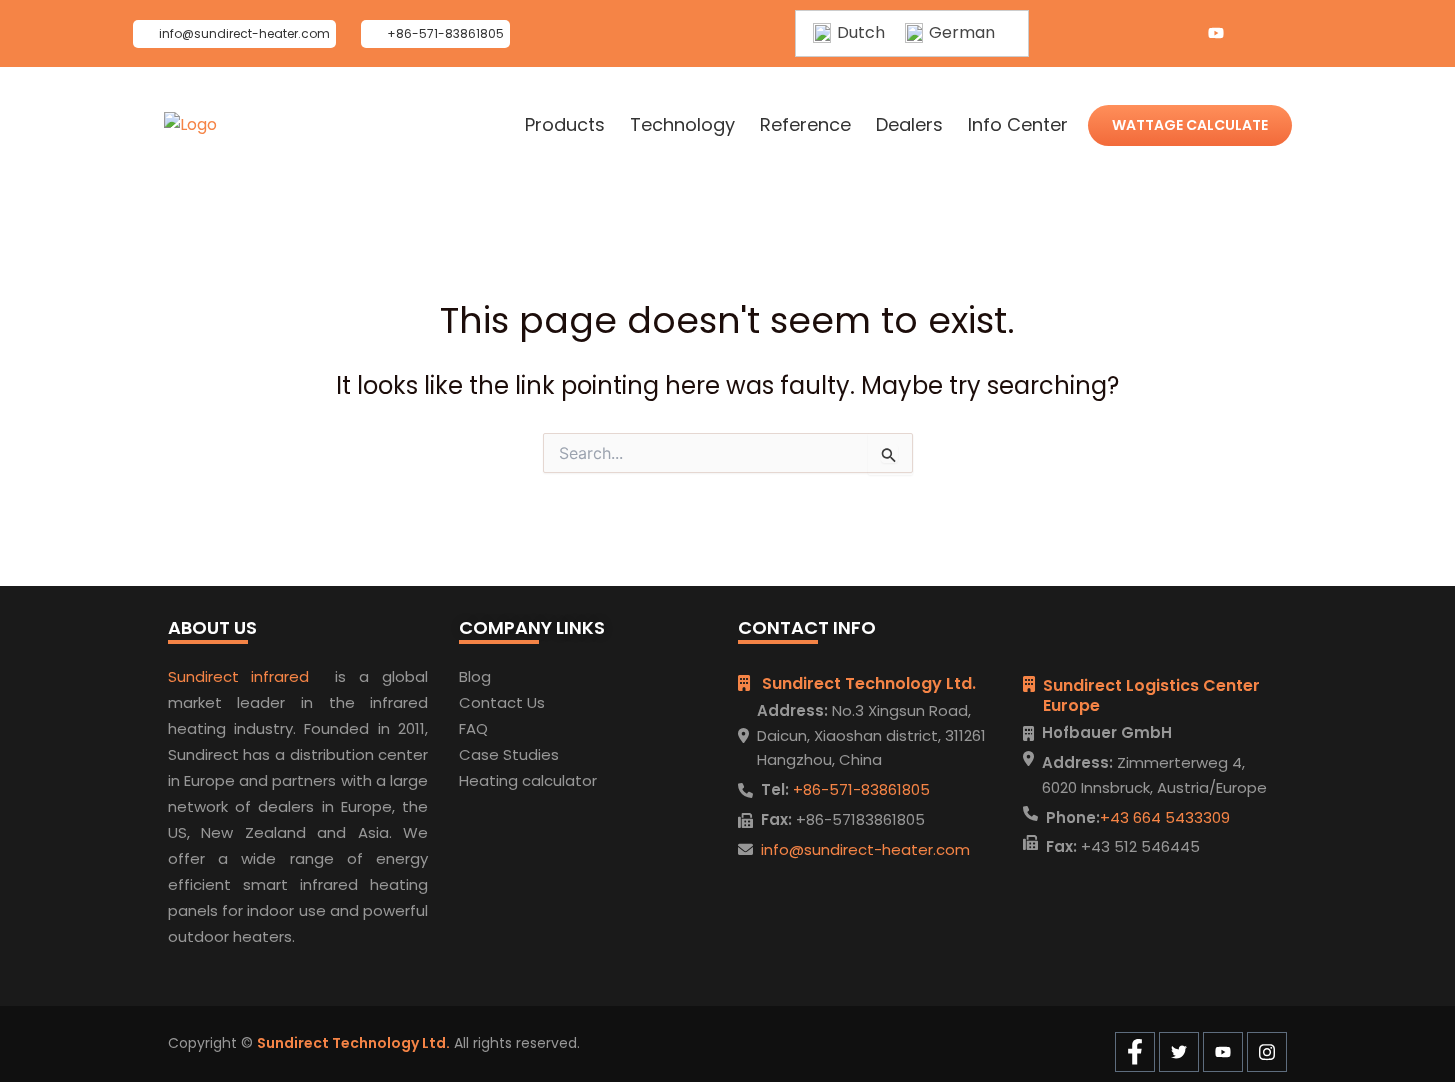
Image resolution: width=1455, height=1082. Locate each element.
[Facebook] (1136, 34)
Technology (682, 125)
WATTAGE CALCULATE (1190, 125)
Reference (805, 125)
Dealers (909, 125)
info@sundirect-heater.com (865, 849)
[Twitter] (1176, 34)
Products (565, 125)
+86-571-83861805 (859, 789)
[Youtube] (1216, 34)
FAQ (473, 728)
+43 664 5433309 (1165, 817)
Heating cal (501, 780)
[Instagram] (1256, 34)
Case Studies (509, 754)
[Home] (190, 125)
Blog (475, 676)
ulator (575, 780)
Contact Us (502, 702)
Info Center (1018, 125)
